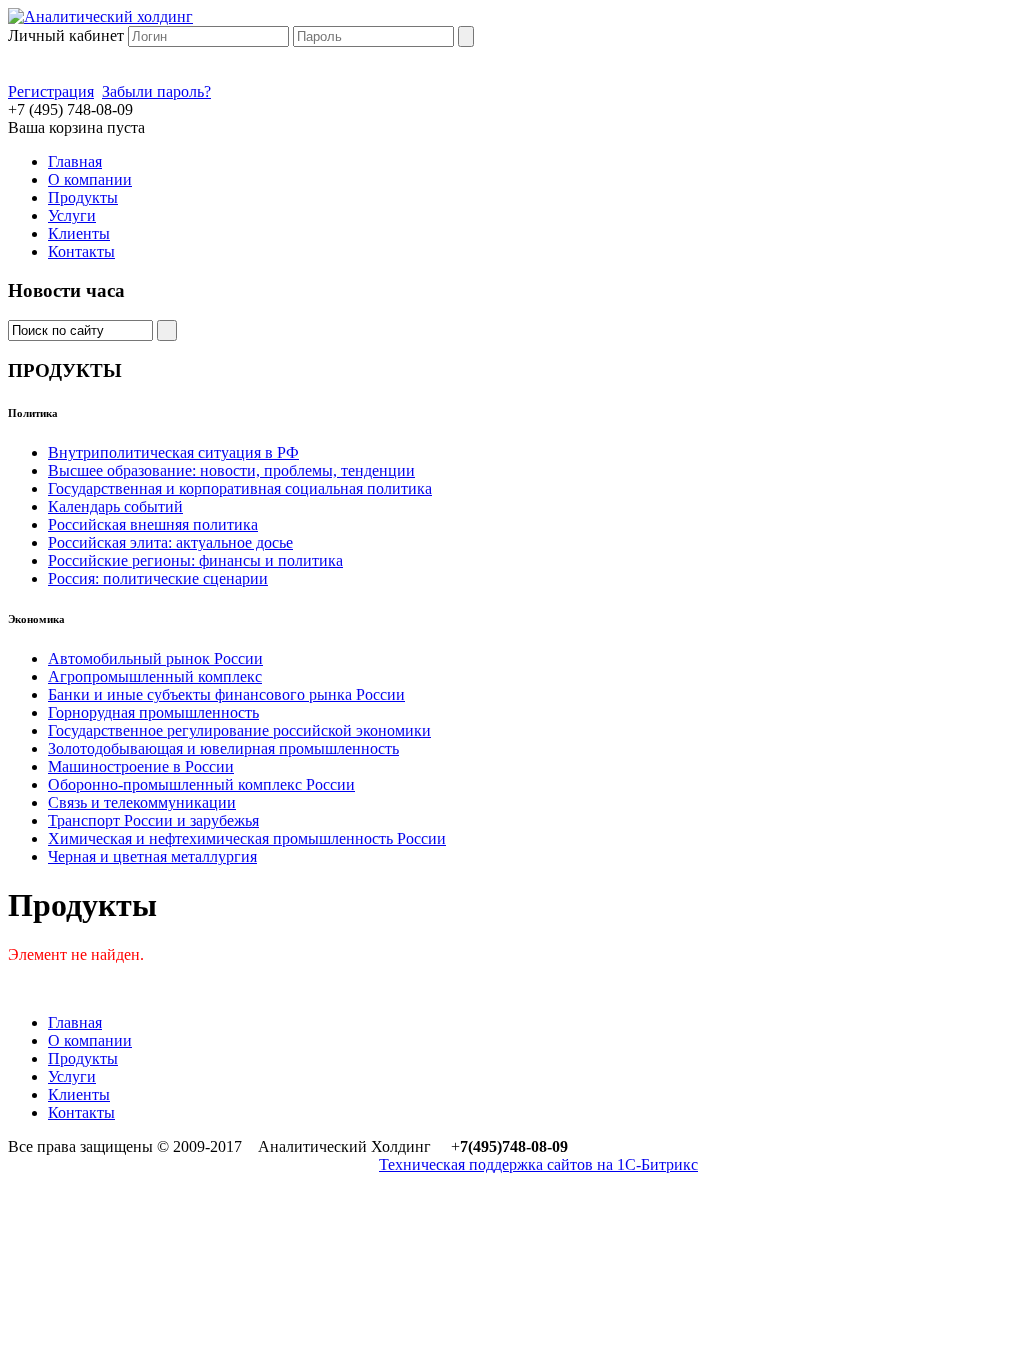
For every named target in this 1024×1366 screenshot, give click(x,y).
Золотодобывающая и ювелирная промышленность (223, 748)
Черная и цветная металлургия (152, 856)
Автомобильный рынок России (155, 658)
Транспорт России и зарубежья (153, 820)
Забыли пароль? (156, 91)
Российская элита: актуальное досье (170, 542)
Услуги (72, 215)
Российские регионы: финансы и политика (195, 560)
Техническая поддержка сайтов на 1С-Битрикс (538, 1164)
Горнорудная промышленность (153, 712)
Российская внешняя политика (153, 524)
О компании (90, 179)
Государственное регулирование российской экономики (239, 730)
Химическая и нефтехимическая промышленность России (247, 838)
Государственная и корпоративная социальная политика (240, 488)
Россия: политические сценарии (158, 578)
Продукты (83, 197)
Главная (75, 161)
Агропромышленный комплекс (155, 676)
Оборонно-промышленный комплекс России (201, 784)
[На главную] (100, 16)
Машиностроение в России (141, 766)
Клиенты (79, 233)
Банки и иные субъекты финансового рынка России (226, 694)
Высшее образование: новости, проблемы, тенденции (231, 470)
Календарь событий (115, 506)
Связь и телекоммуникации (142, 802)
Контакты (81, 251)
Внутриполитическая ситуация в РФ (173, 452)
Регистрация (51, 91)
